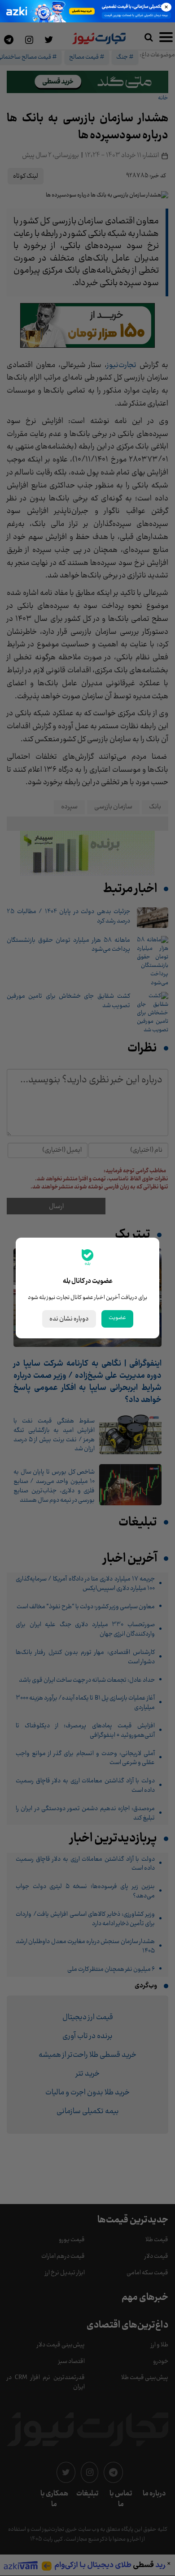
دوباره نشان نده (69, 1319)
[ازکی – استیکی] (87, 11)
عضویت (117, 1318)
